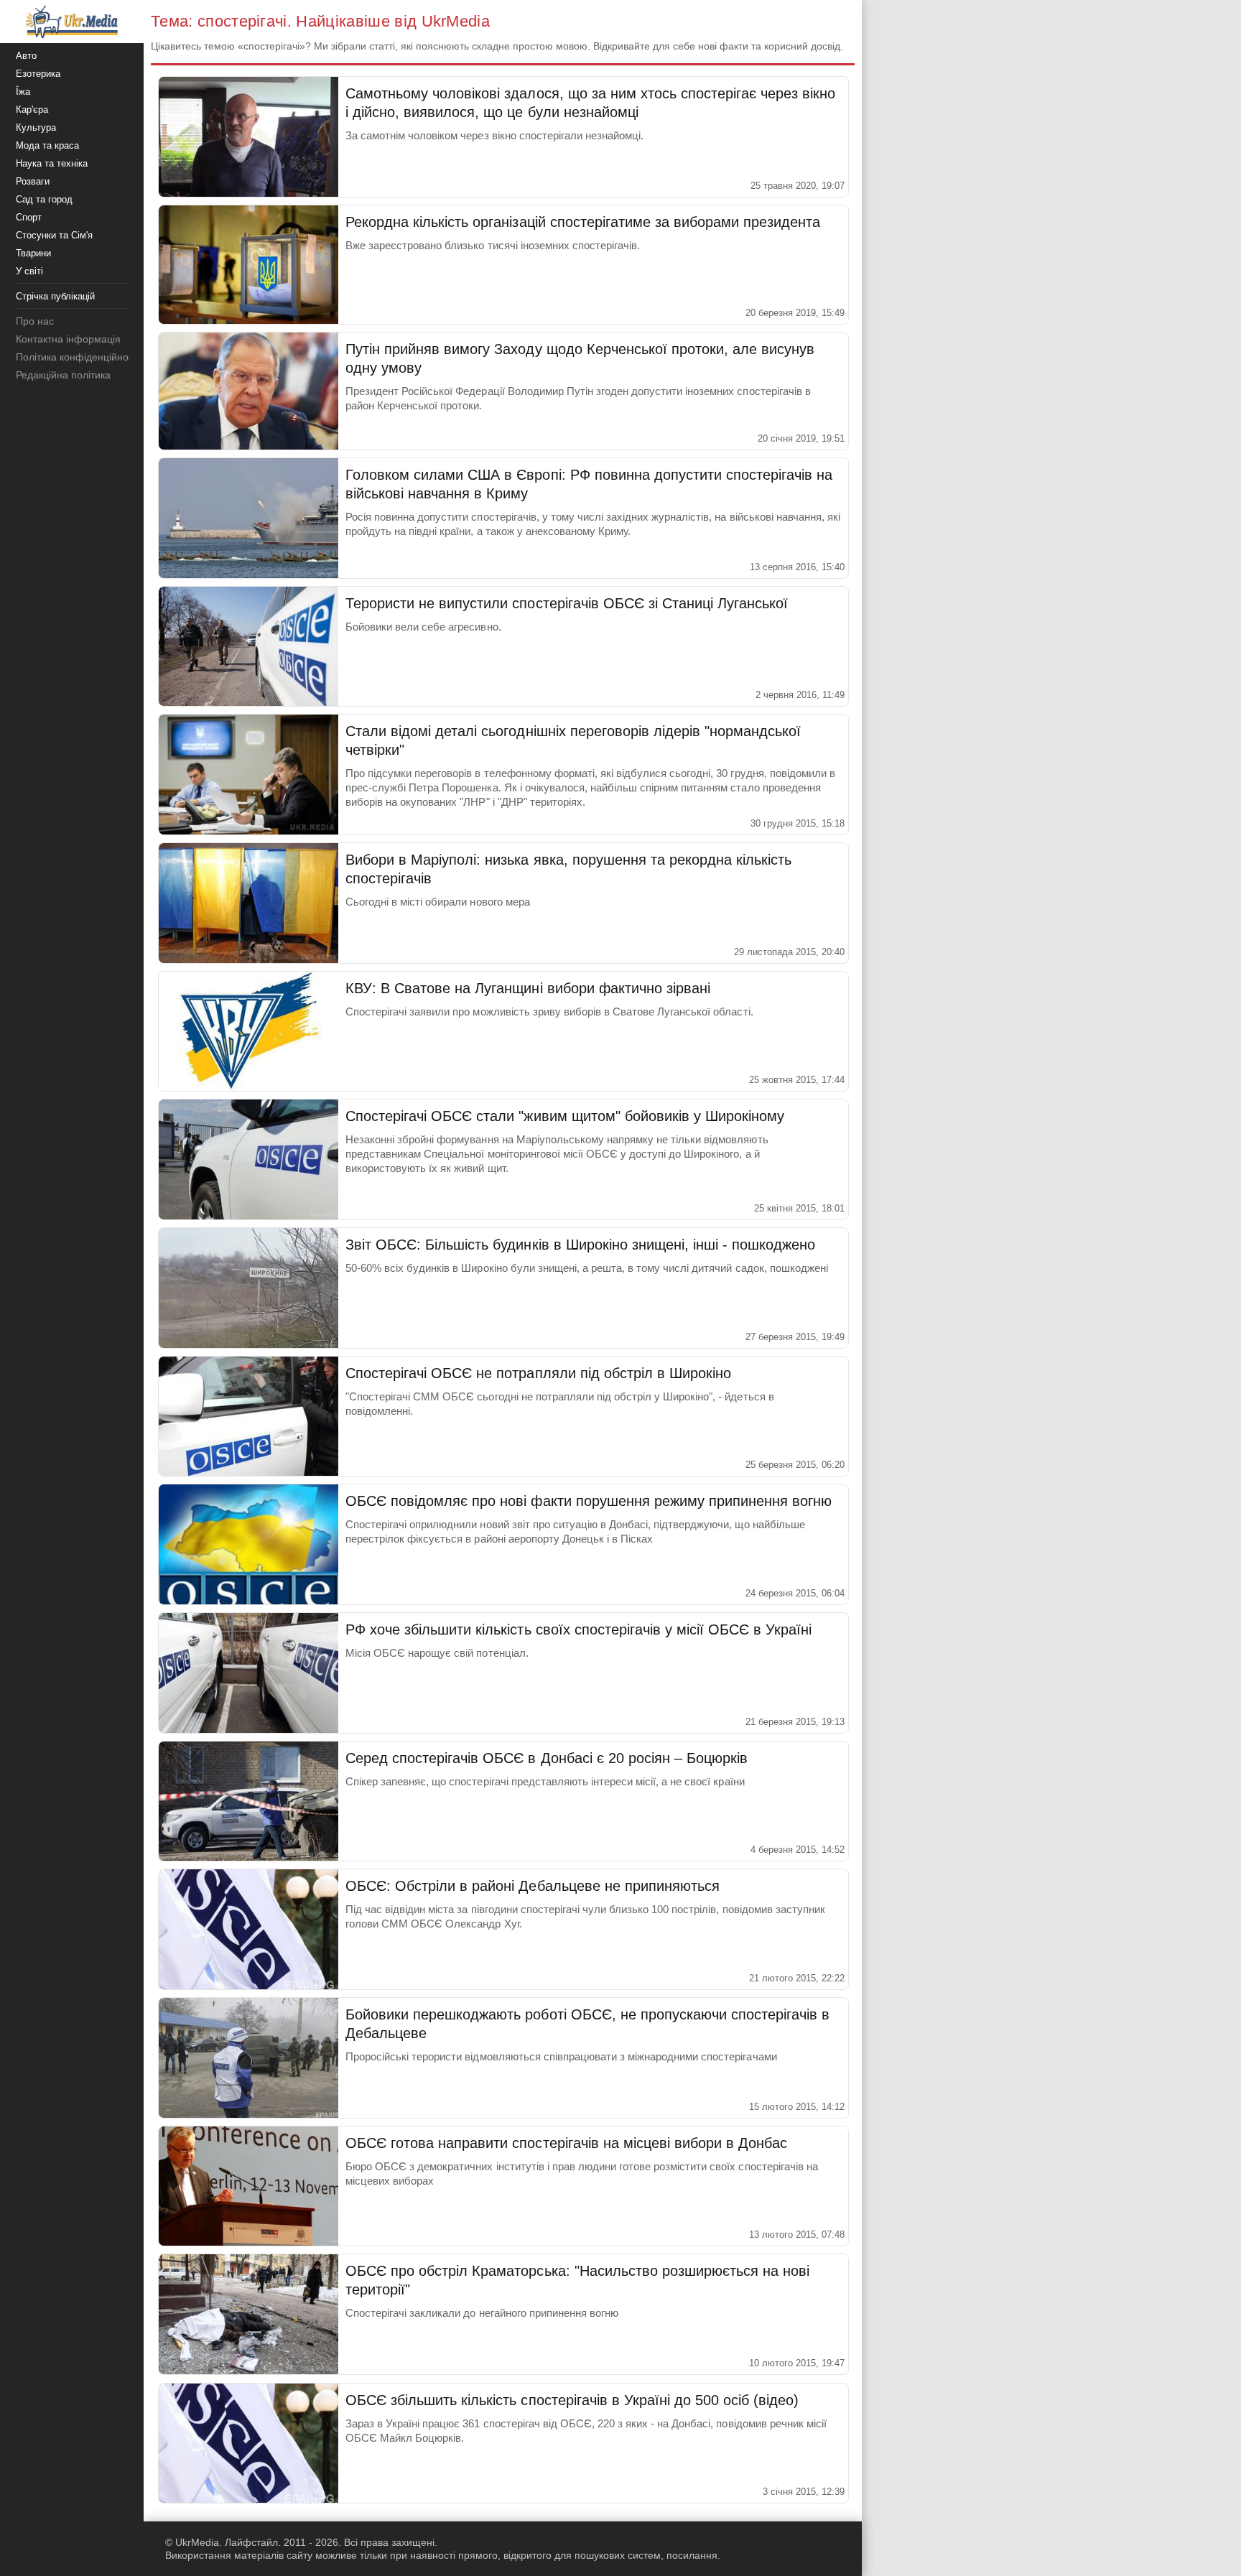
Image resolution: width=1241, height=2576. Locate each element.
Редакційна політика (63, 375)
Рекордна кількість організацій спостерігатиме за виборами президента (583, 222)
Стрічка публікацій (55, 296)
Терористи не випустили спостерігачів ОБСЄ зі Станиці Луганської (567, 603)
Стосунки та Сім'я (54, 235)
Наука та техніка (52, 163)
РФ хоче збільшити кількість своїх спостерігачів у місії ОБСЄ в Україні (578, 1629)
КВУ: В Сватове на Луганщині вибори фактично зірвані (528, 988)
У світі (29, 271)
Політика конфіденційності (78, 357)
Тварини (33, 253)
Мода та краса (47, 145)
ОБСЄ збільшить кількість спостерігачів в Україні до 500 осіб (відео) (572, 2400)
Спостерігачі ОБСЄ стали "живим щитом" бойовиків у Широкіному (565, 1116)
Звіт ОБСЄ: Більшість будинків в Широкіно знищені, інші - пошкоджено (580, 1245)
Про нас (35, 321)
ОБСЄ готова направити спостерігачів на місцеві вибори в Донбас (566, 2143)
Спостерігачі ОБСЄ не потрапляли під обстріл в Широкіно (538, 1373)
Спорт (29, 217)
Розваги (33, 181)
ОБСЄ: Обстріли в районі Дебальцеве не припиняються (533, 1886)
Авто (26, 56)
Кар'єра (32, 110)
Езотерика (38, 74)
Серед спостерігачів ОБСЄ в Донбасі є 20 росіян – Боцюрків (547, 1758)
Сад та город (44, 199)
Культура (36, 127)
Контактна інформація (68, 339)
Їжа (23, 92)
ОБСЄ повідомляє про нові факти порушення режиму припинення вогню (589, 1501)
